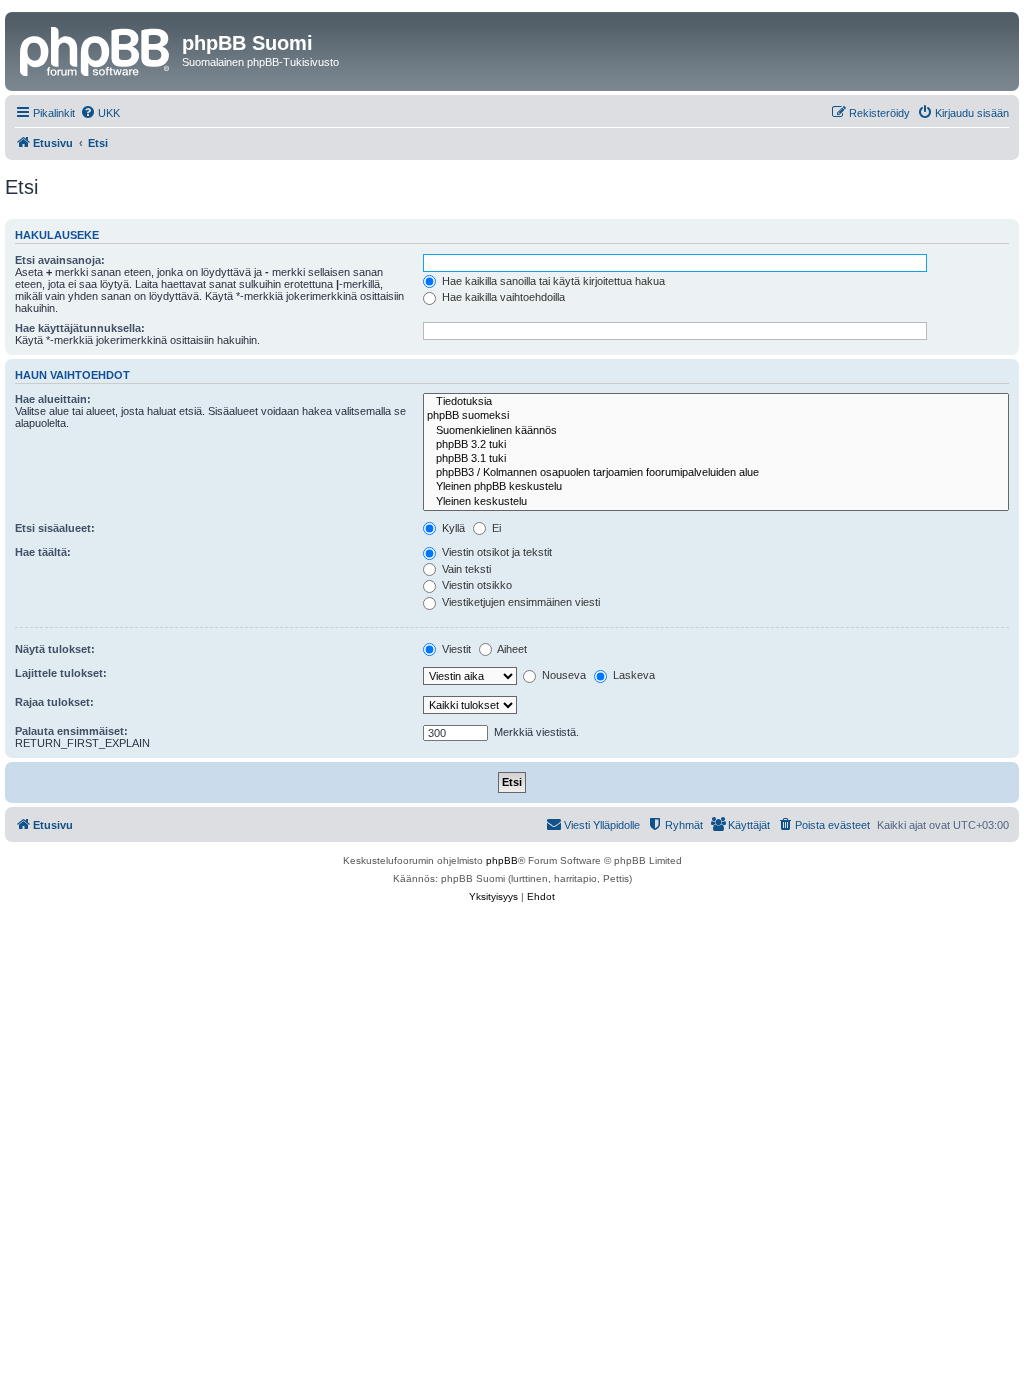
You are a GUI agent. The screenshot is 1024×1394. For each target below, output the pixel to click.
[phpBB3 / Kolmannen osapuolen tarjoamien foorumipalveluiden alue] (716, 473)
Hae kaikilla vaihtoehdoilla (502, 297)
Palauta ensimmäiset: (71, 731)
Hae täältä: (43, 552)
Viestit (455, 649)
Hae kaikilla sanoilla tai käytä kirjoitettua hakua (552, 281)
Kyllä (452, 528)
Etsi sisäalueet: (55, 528)
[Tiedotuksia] (716, 402)
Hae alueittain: (53, 399)
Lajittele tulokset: (61, 673)
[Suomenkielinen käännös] (716, 431)
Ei (495, 528)
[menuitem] (100, 113)
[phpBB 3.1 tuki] (716, 459)
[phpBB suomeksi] (716, 416)
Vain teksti (465, 569)
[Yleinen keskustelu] (716, 502)
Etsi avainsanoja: (60, 260)
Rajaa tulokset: (54, 702)
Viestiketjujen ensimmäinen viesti (519, 602)
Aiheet (511, 649)
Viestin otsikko (475, 585)
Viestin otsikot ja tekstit (495, 552)
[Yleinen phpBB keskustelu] (716, 487)
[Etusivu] (96, 49)
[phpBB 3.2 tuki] (716, 445)
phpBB (502, 860)
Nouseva (562, 675)
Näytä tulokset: (55, 649)
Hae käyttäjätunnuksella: (80, 328)
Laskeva (632, 675)
